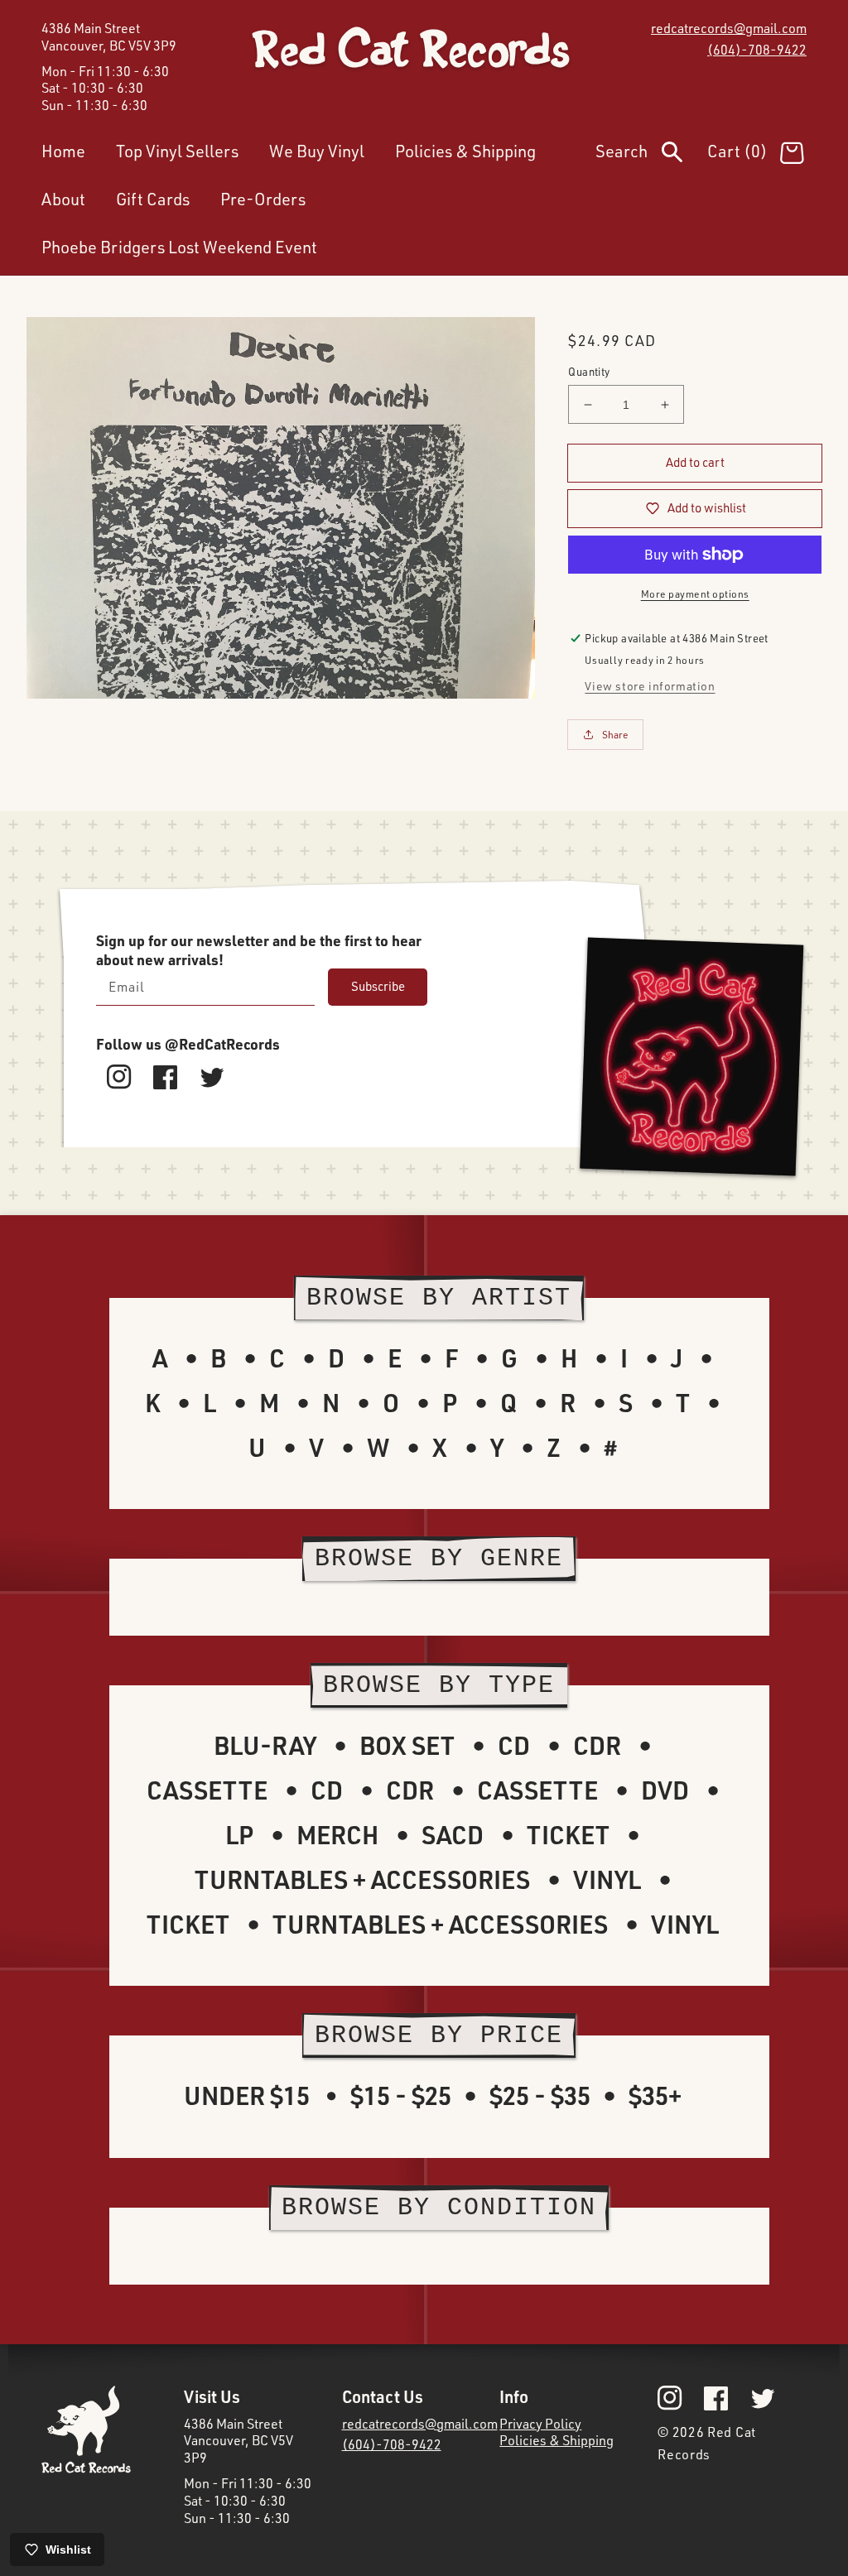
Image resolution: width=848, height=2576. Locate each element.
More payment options (695, 594)
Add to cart (695, 462)
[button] (651, 155)
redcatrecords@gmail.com (729, 28)
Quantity (589, 372)
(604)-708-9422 (757, 50)
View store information (650, 686)
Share (615, 735)
